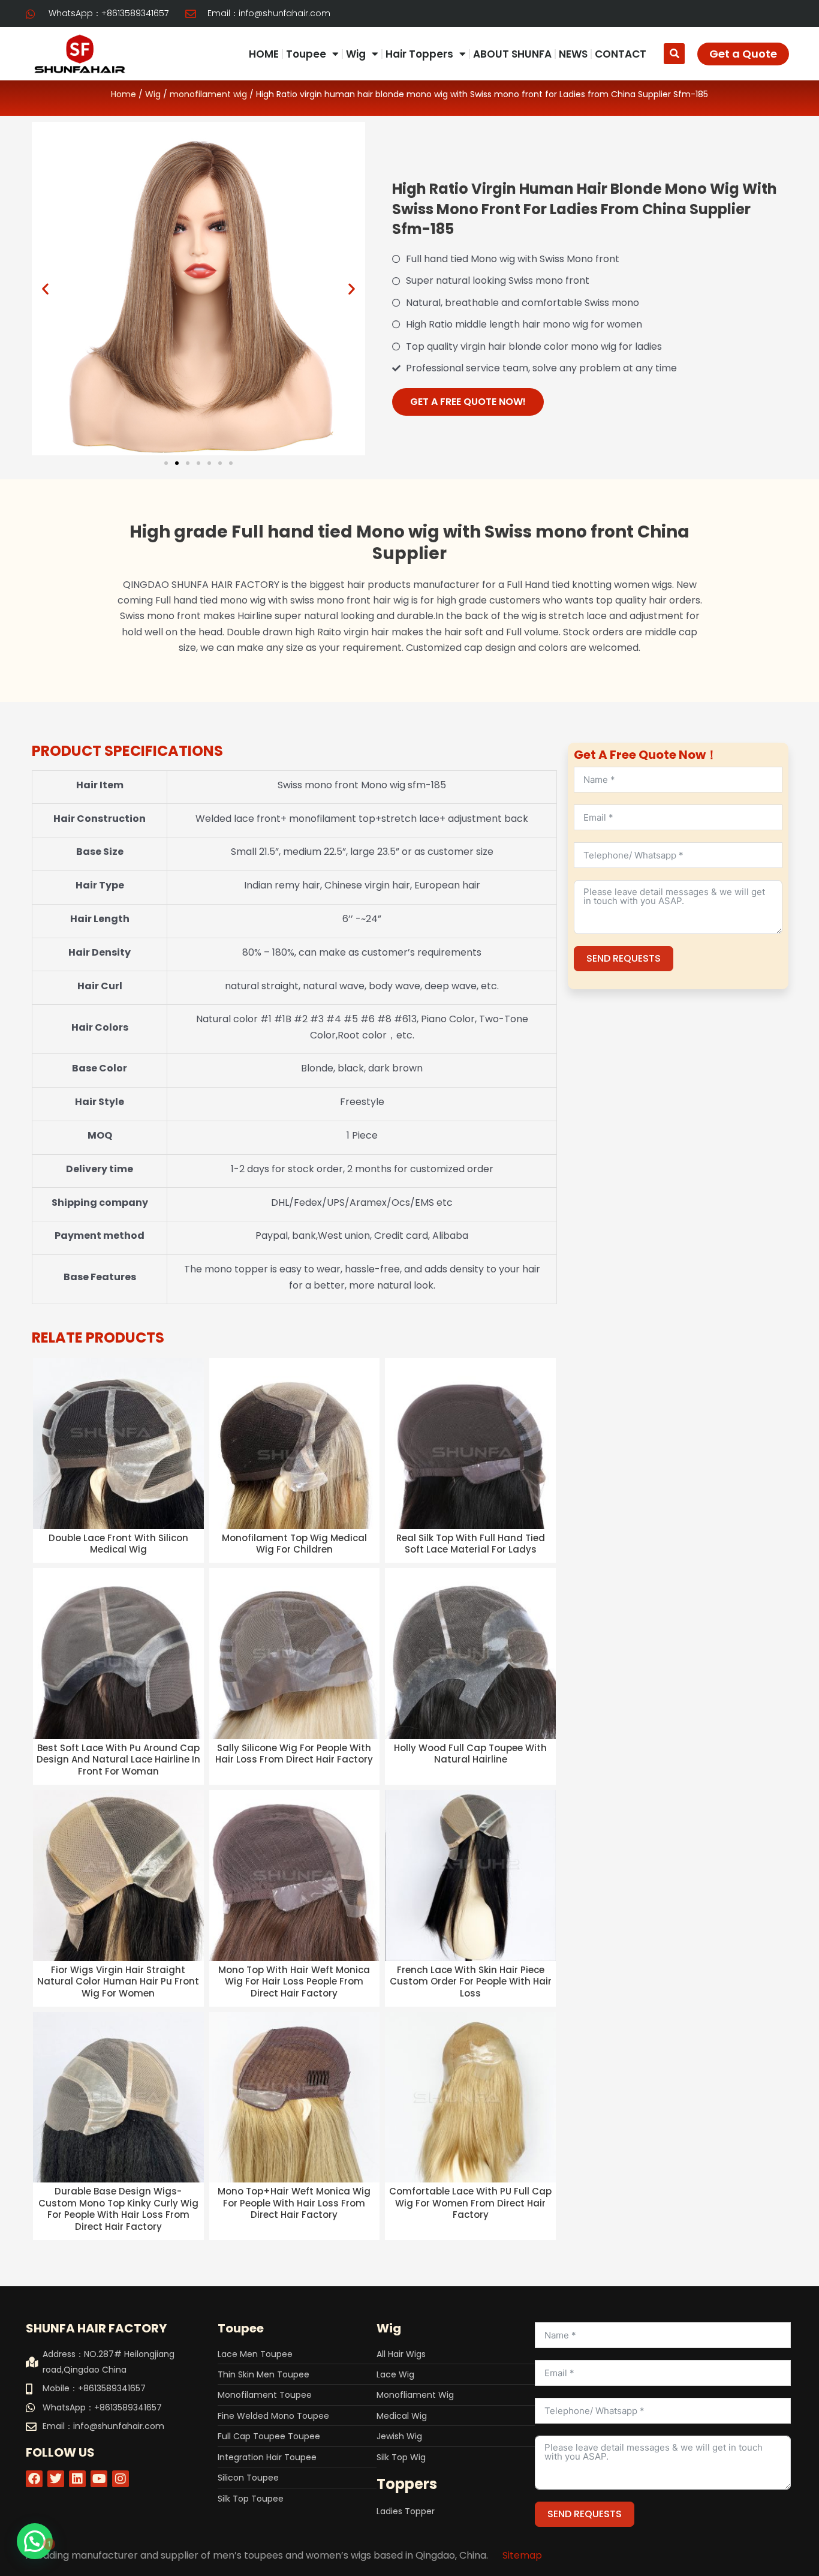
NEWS (573, 54)
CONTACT (621, 54)
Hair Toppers (419, 54)
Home (124, 94)
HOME (264, 54)
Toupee (306, 54)
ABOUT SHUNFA (512, 54)
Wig (356, 54)
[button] (674, 54)
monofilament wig (208, 94)
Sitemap (522, 2555)
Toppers (407, 2484)
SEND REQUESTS (624, 958)
